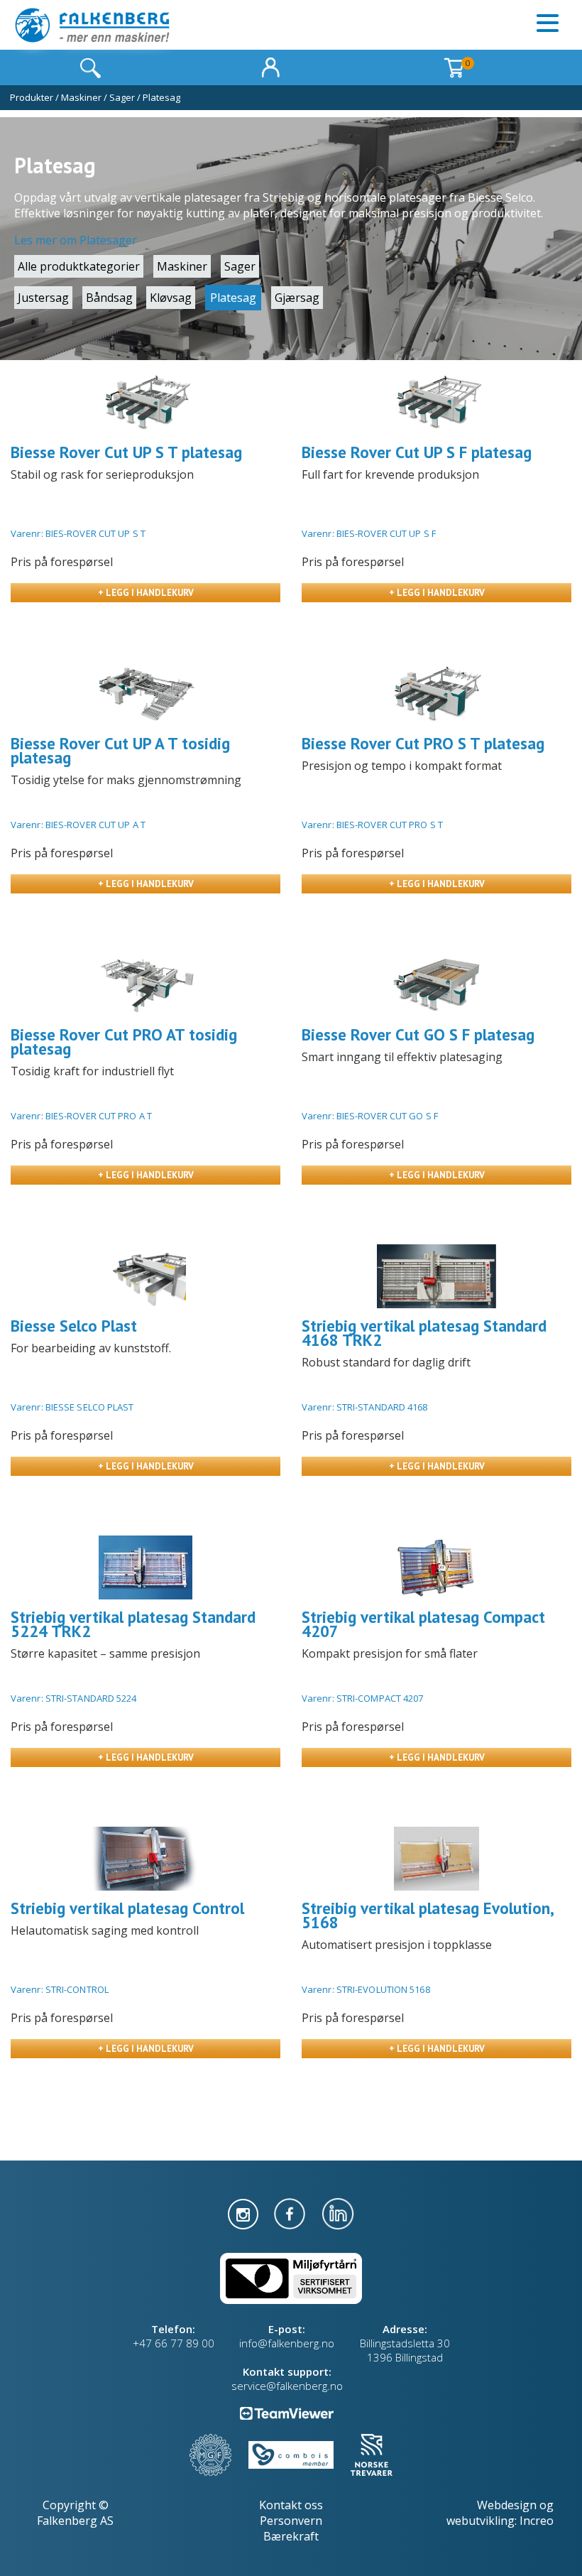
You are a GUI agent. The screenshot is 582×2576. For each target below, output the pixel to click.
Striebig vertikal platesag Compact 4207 (423, 1624)
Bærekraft (291, 2536)
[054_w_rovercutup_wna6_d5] (145, 694)
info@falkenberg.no (287, 2343)
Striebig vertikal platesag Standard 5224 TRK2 (133, 1624)
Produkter (32, 97)
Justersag (43, 298)
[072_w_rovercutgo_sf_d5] (436, 985)
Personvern (291, 2521)
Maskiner (81, 97)
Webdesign (507, 2505)
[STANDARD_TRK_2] (145, 1567)
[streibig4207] (436, 1567)
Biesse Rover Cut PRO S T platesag (423, 743)
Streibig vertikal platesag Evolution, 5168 (427, 1915)
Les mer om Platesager (76, 240)
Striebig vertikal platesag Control (127, 1908)
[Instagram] (245, 2212)
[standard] (436, 1276)
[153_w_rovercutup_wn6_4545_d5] (436, 403)
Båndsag (109, 298)
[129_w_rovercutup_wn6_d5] (145, 403)
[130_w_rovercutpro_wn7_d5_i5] (436, 694)
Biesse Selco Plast (74, 1326)
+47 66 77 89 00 (174, 2343)
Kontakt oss (291, 2505)
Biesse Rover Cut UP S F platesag (417, 452)
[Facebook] (291, 2212)
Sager (122, 97)
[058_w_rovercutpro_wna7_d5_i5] (145, 985)
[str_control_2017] (145, 1859)
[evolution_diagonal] (436, 1859)
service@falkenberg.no (287, 2386)
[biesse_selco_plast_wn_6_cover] (145, 1276)
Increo (537, 2521)
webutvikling (481, 2521)
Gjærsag (297, 298)
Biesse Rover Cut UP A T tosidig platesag (120, 750)
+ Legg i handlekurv (146, 593)
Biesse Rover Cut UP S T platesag (126, 452)
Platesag (161, 97)
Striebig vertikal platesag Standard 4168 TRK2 (424, 1333)
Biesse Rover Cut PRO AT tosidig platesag (124, 1042)
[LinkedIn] (338, 2212)
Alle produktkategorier (79, 266)
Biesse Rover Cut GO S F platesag (418, 1034)
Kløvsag (171, 298)
